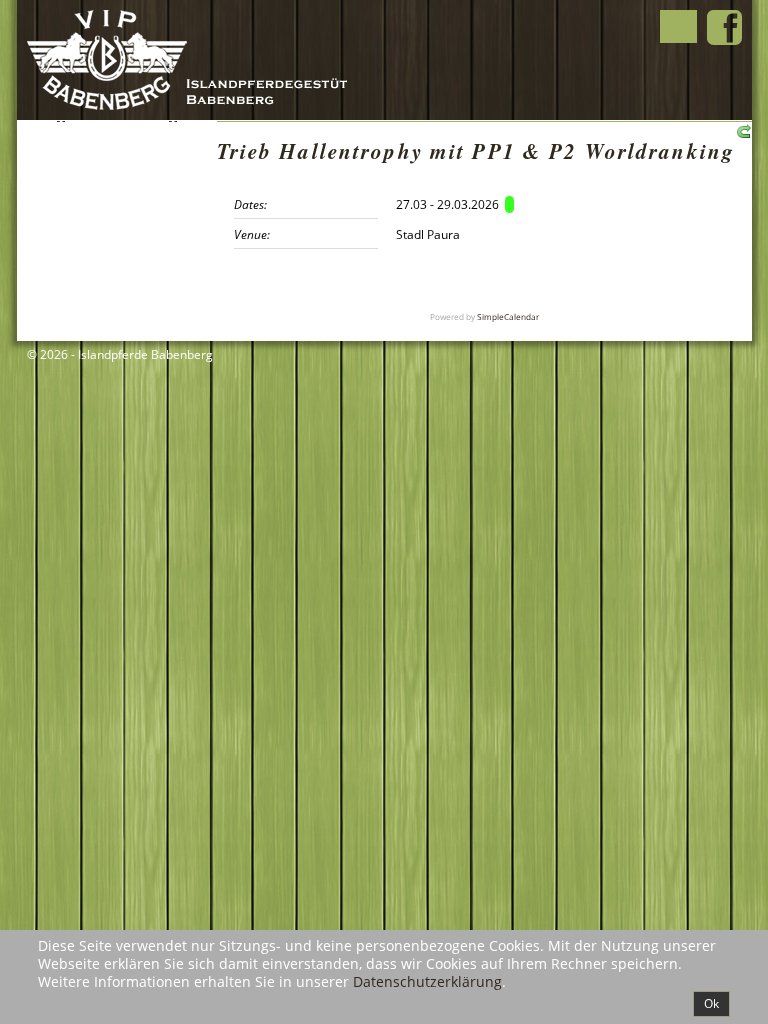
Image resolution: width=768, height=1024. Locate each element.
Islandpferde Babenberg (204, 60)
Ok (711, 1003)
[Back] (741, 129)
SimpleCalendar (508, 316)
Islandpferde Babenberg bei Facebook (724, 27)
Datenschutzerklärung (427, 981)
